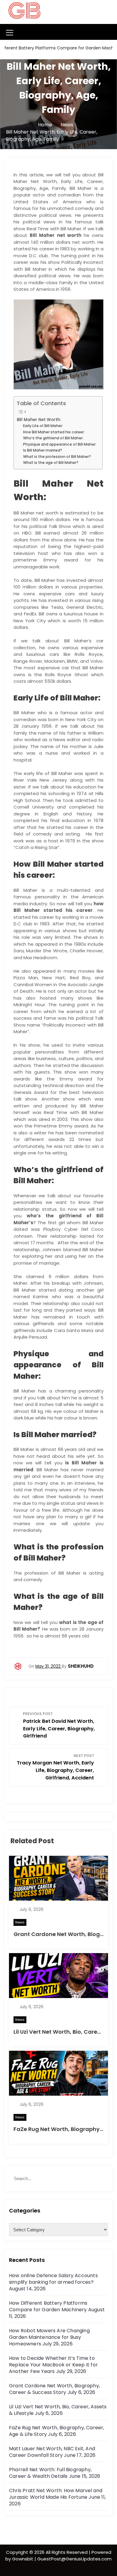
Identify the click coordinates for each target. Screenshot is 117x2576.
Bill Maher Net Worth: (39, 420)
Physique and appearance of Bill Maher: (60, 444)
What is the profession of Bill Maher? (57, 457)
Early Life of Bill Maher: (43, 426)
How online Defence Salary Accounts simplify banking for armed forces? (53, 2279)
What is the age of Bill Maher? (51, 463)
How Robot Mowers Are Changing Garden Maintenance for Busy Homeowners (49, 2337)
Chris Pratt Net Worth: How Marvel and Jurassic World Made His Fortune (56, 2494)
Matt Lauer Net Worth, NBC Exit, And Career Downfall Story (52, 2452)
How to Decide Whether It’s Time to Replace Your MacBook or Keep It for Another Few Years (53, 2365)
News (20, 1922)
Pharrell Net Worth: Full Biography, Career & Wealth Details (50, 2473)
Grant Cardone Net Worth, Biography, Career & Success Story (54, 2389)
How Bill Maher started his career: (54, 432)
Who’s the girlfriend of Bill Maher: (53, 438)
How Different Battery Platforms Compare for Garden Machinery (48, 2306)
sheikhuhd (81, 1666)
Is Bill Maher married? (43, 450)
